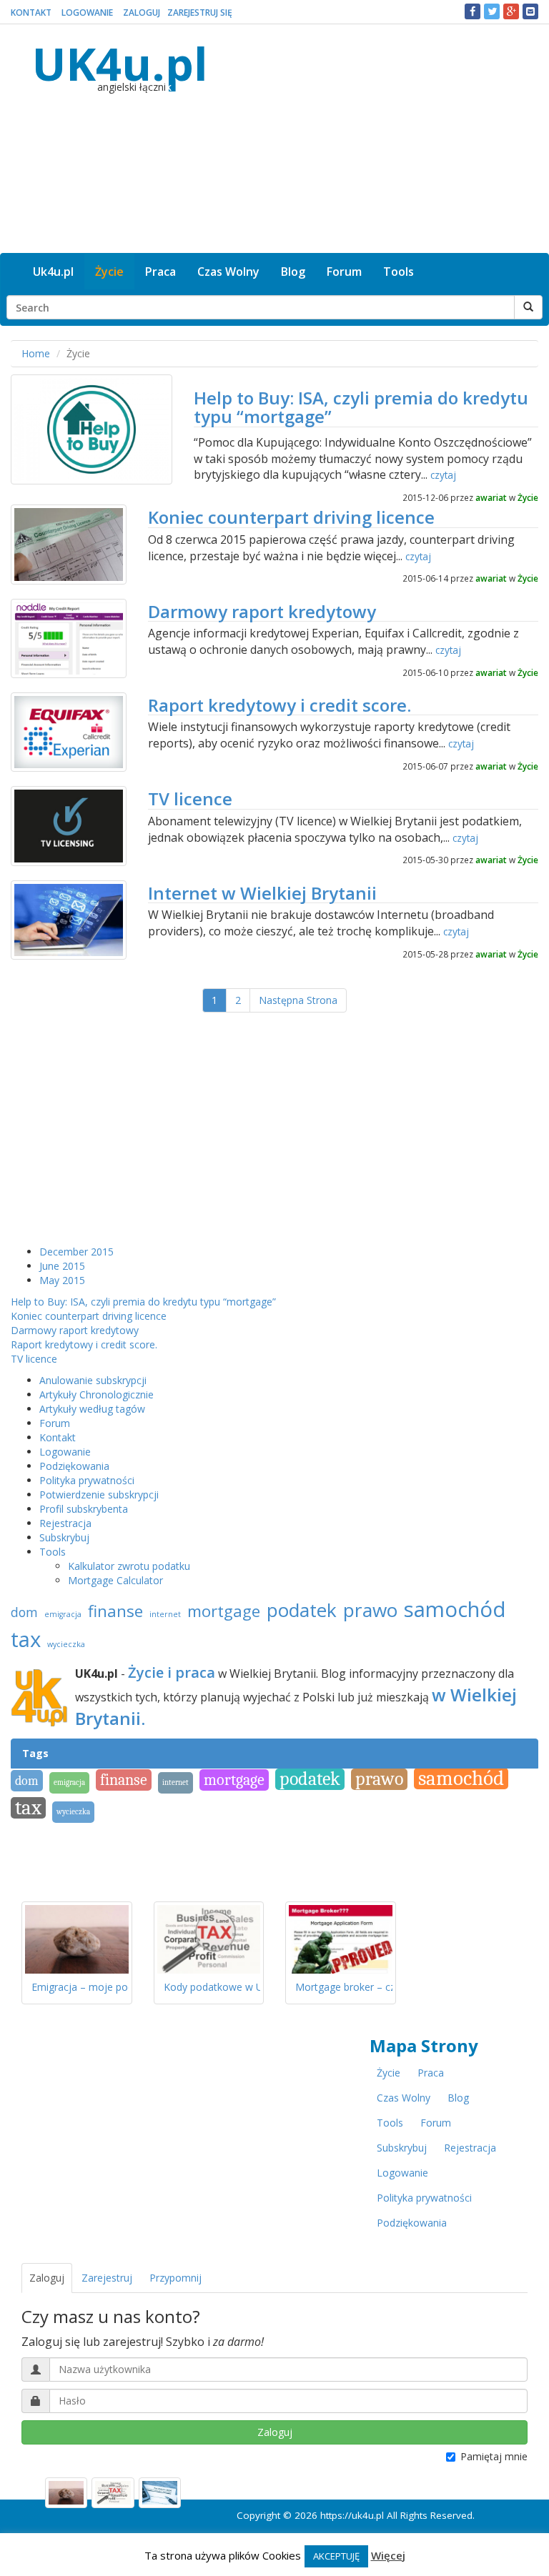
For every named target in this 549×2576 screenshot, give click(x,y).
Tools (399, 272)
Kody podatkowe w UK (217, 1987)
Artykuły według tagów (92, 1409)
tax (26, 1639)
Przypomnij (175, 2278)
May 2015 (62, 1280)
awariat (491, 497)
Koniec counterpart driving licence (291, 517)
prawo (370, 1610)
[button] (473, 11)
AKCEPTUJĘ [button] (336, 2556)
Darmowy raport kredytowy (262, 611)
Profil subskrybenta (84, 1509)
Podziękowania (74, 1466)
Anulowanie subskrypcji (93, 1380)
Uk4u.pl (53, 272)
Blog (293, 272)
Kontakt (31, 13)
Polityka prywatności (87, 1480)
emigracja (63, 1614)
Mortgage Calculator (115, 1580)
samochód (455, 1609)
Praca (160, 272)
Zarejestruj (107, 2278)
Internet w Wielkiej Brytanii (262, 893)
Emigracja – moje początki (93, 1987)
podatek (302, 1610)
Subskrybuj (64, 1537)
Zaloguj (142, 13)
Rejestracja (65, 1523)
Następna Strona (298, 1000)
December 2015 (76, 1252)
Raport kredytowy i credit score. (280, 705)
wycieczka (66, 1644)
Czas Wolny (228, 272)
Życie (109, 272)
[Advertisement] (380, 139)
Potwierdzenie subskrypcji (99, 1495)
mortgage (224, 1611)
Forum (344, 272)
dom (24, 1612)
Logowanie (87, 13)
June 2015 (62, 1266)
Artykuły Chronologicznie (97, 1394)
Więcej (388, 2555)
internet (165, 1614)
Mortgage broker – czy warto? (365, 1987)
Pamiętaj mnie (494, 2456)
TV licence (190, 799)
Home (36, 353)
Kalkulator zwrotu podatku (129, 1566)
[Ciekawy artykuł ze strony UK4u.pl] (530, 11)
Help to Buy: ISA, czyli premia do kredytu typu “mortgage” (361, 407)
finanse (115, 1611)
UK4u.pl (120, 63)
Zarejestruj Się (200, 13)
